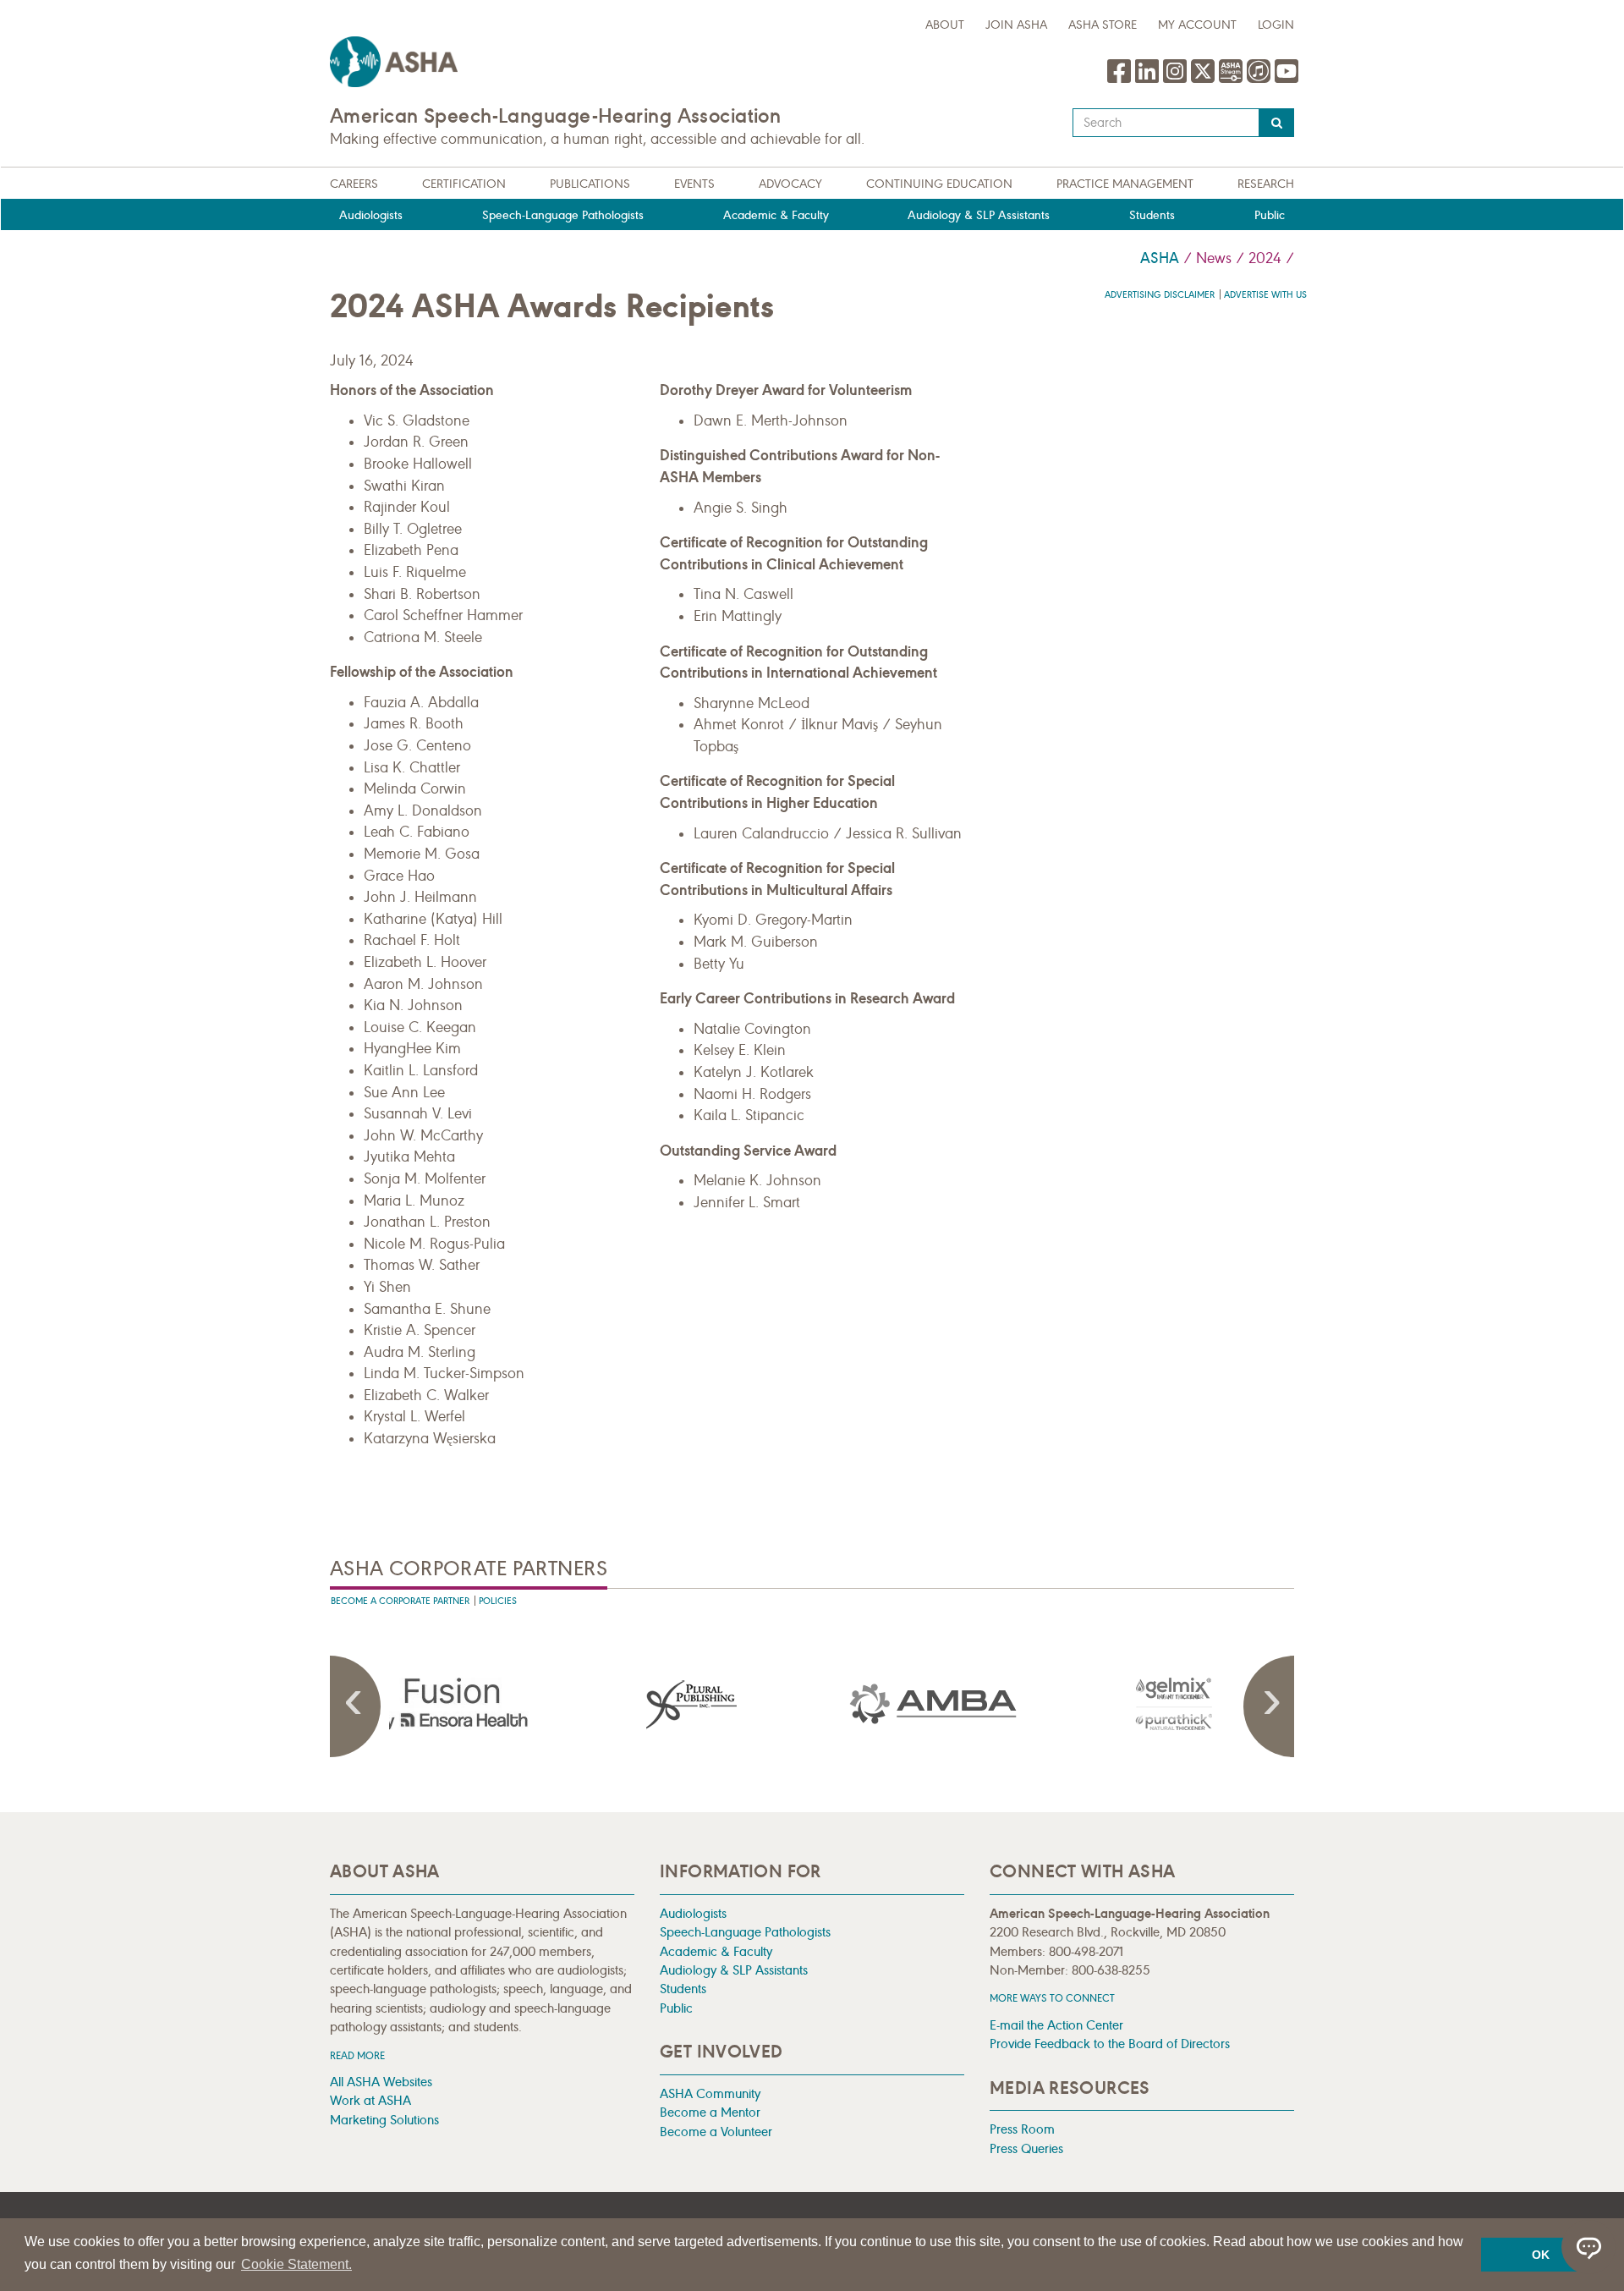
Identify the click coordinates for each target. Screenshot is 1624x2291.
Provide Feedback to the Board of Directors (1110, 2044)
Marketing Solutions (384, 2120)
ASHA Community (710, 2093)
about (945, 25)
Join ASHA (1016, 25)
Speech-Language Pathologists (563, 215)
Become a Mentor (710, 2112)
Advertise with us (1265, 295)
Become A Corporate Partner (400, 1601)
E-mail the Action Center (1056, 2025)
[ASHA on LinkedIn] (1149, 80)
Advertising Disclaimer (1160, 295)
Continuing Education (939, 184)
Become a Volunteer (716, 2132)
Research (1266, 184)
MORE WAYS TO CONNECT (1052, 1998)
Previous (355, 1706)
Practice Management (1125, 184)
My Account (1197, 25)
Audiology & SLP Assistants (979, 215)
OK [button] (1541, 2255)
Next (1269, 1706)
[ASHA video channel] (1233, 80)
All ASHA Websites (381, 2082)
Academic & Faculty (776, 215)
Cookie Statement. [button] (296, 2264)
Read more (357, 2055)
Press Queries (1026, 2148)
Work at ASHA (370, 2100)
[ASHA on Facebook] (1121, 80)
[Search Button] (1277, 123)
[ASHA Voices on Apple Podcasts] (1259, 80)
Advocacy (790, 184)
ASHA (1160, 258)
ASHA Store (1103, 25)
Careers (354, 184)
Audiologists (371, 215)
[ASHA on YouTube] (1287, 80)
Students (1152, 215)
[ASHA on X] (1205, 80)
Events (694, 184)
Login (1276, 25)
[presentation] (451, 1704)
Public (1270, 215)
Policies (498, 1601)
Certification (464, 184)
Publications (590, 184)
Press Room (1022, 2129)
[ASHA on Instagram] (1177, 80)
